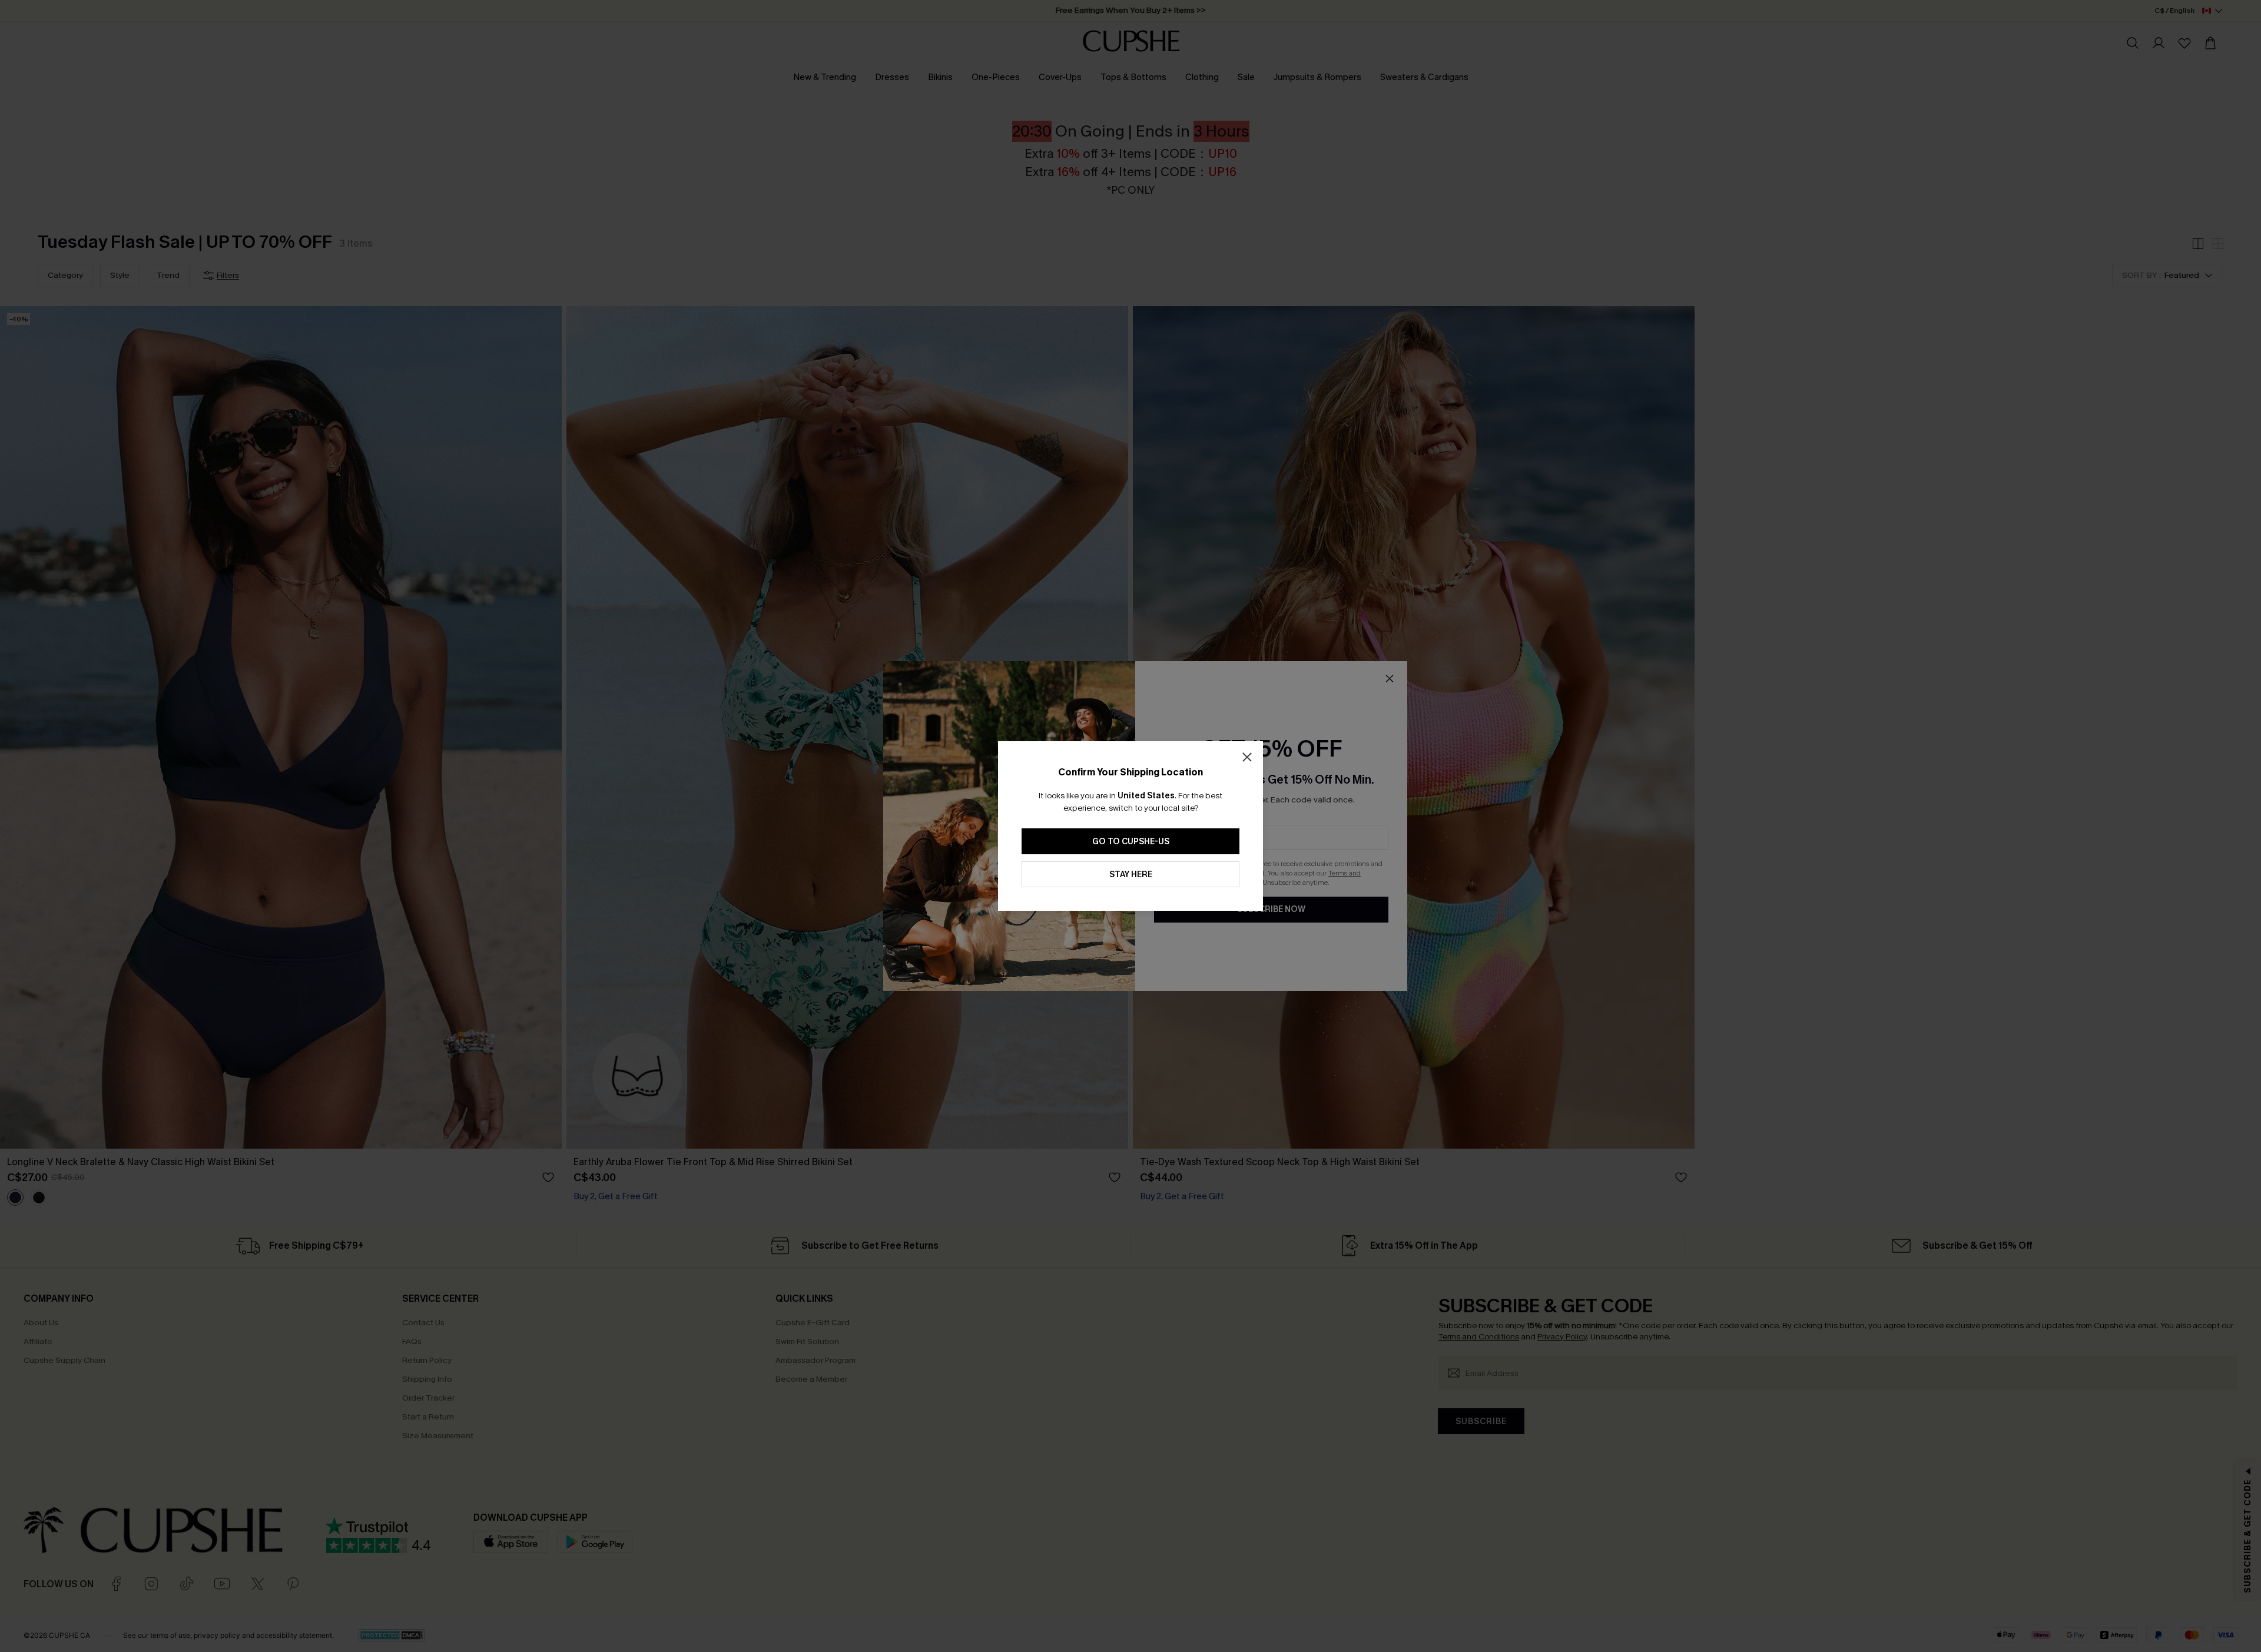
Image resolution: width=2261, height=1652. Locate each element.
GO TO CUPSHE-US (1131, 842)
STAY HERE (1131, 875)
